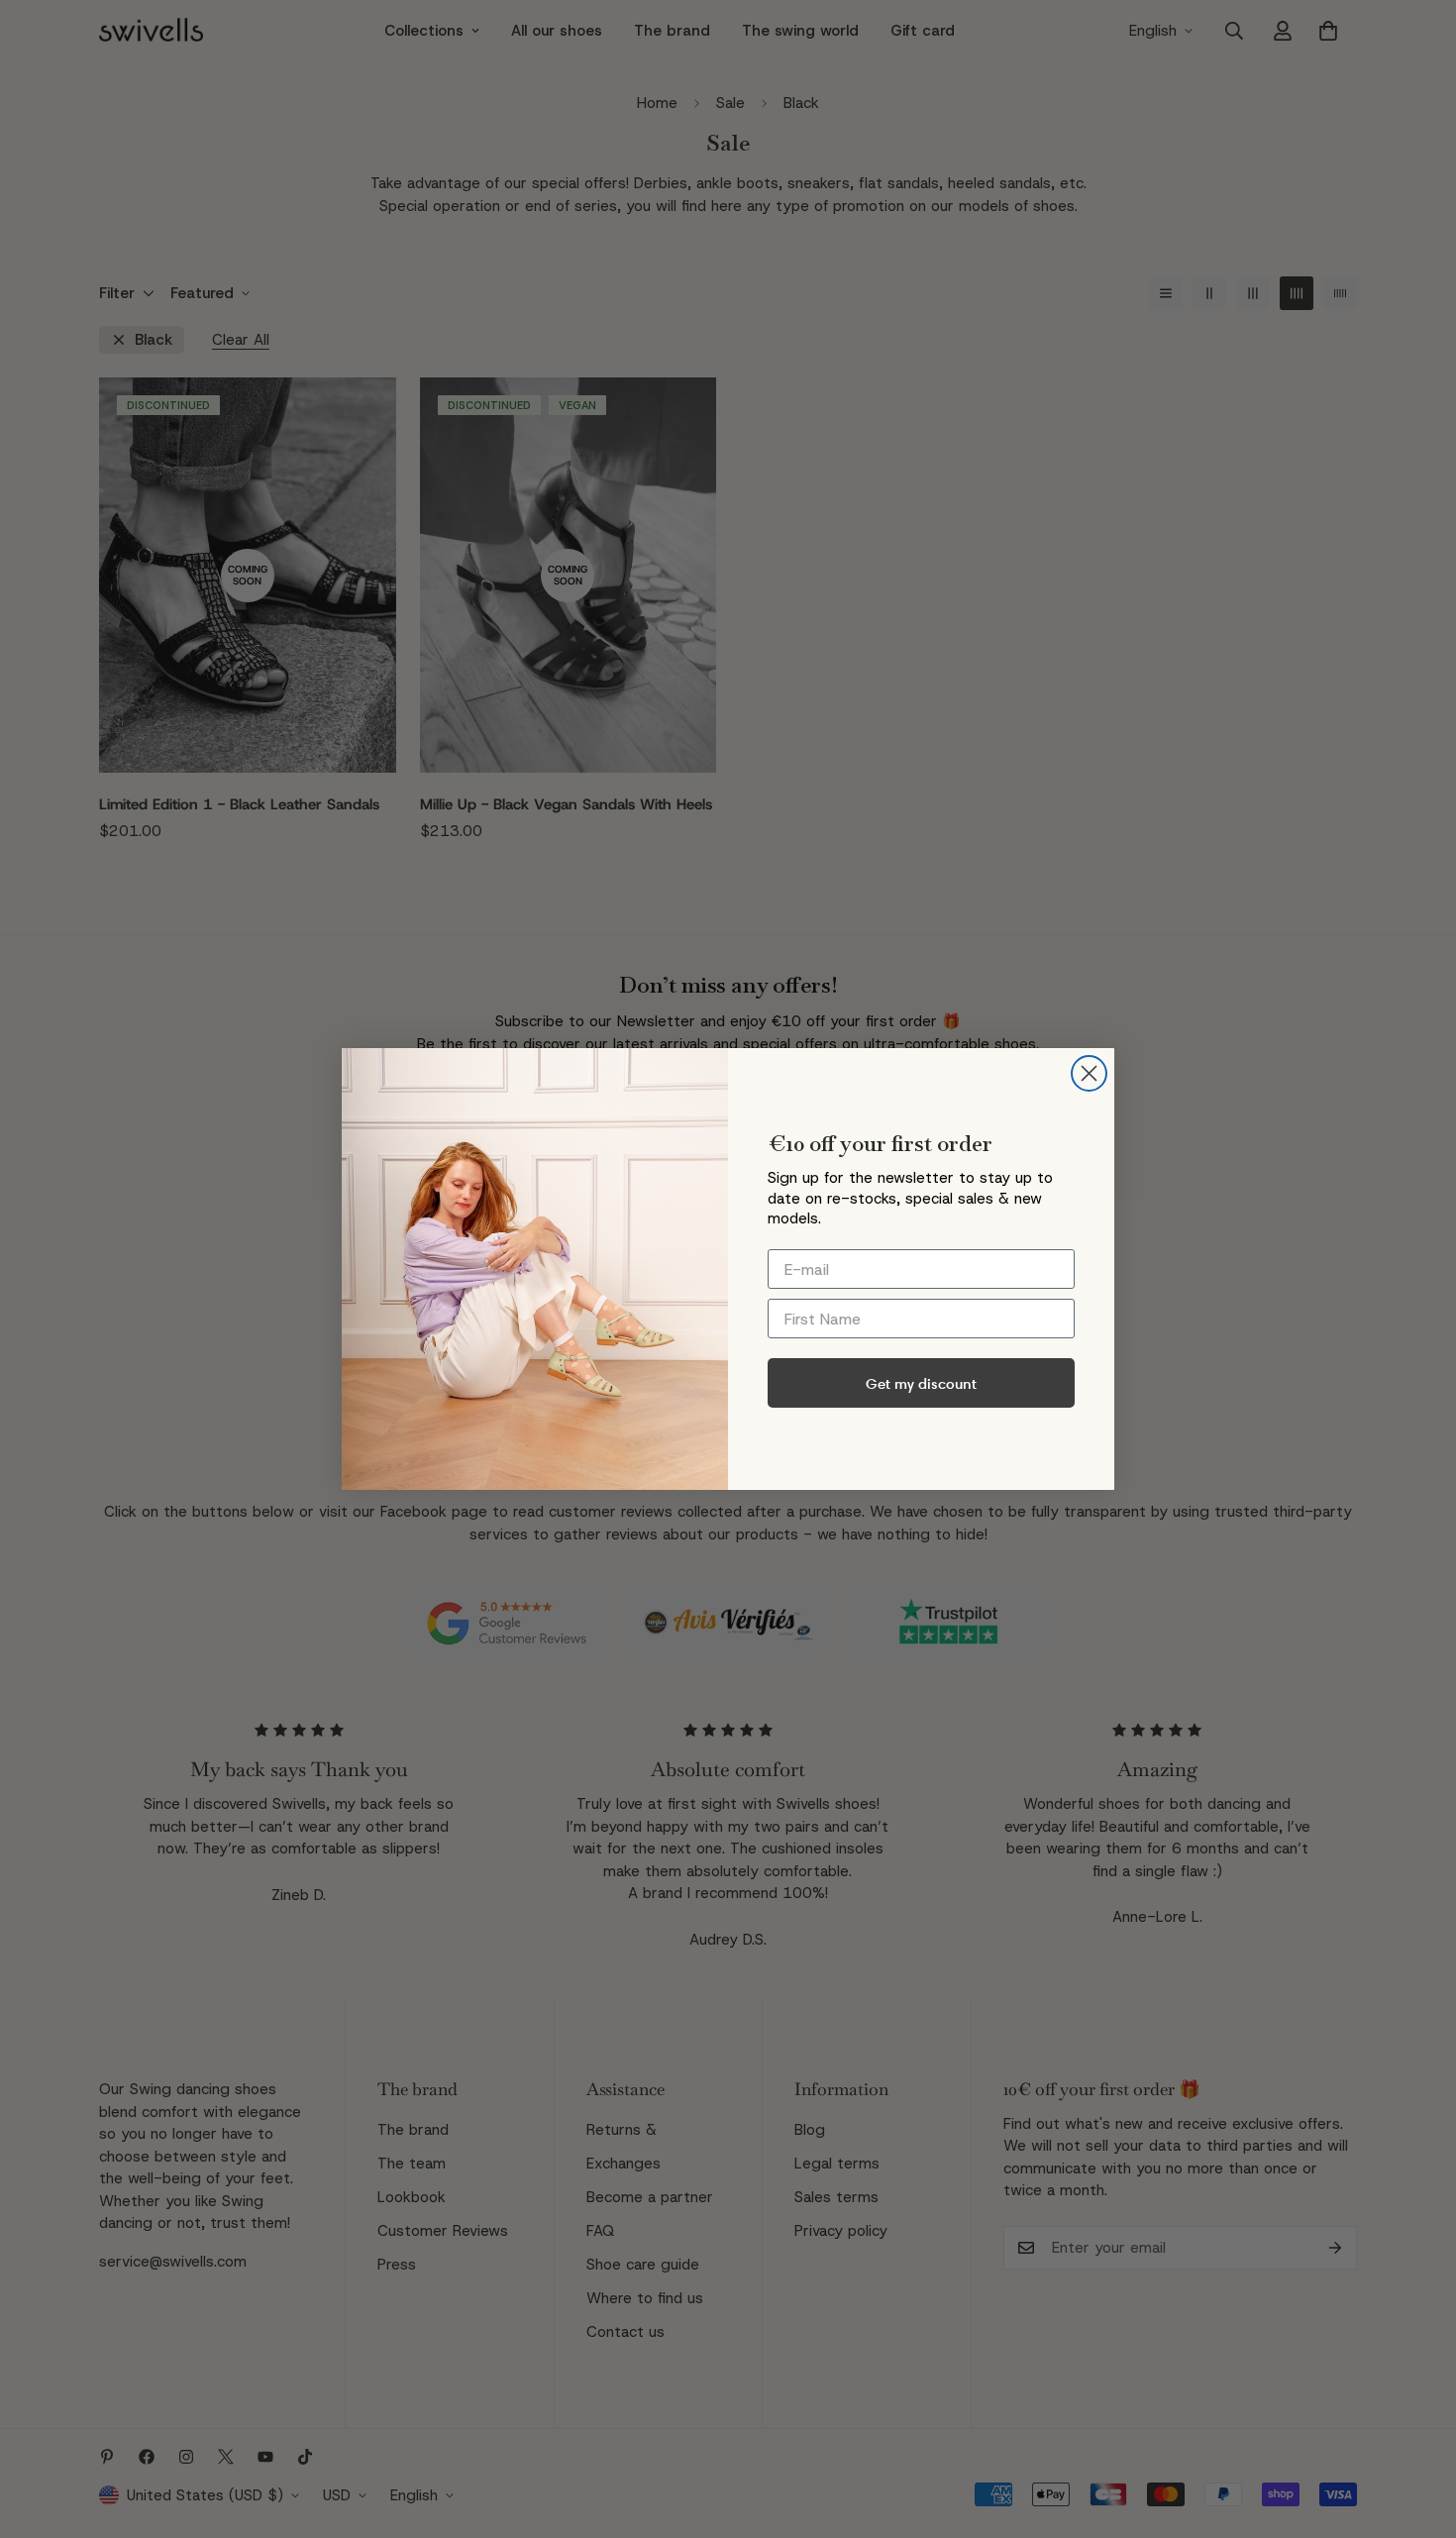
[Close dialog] (1089, 1073)
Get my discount (921, 1383)
